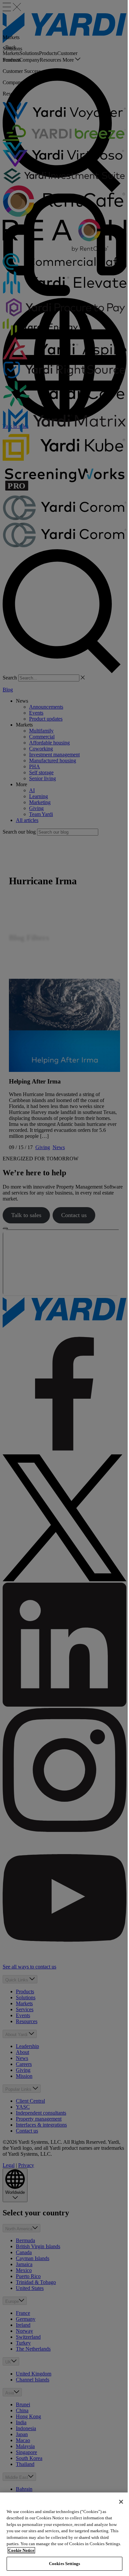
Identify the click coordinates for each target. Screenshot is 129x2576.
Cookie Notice (21, 2550)
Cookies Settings (64, 2564)
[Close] (121, 2502)
